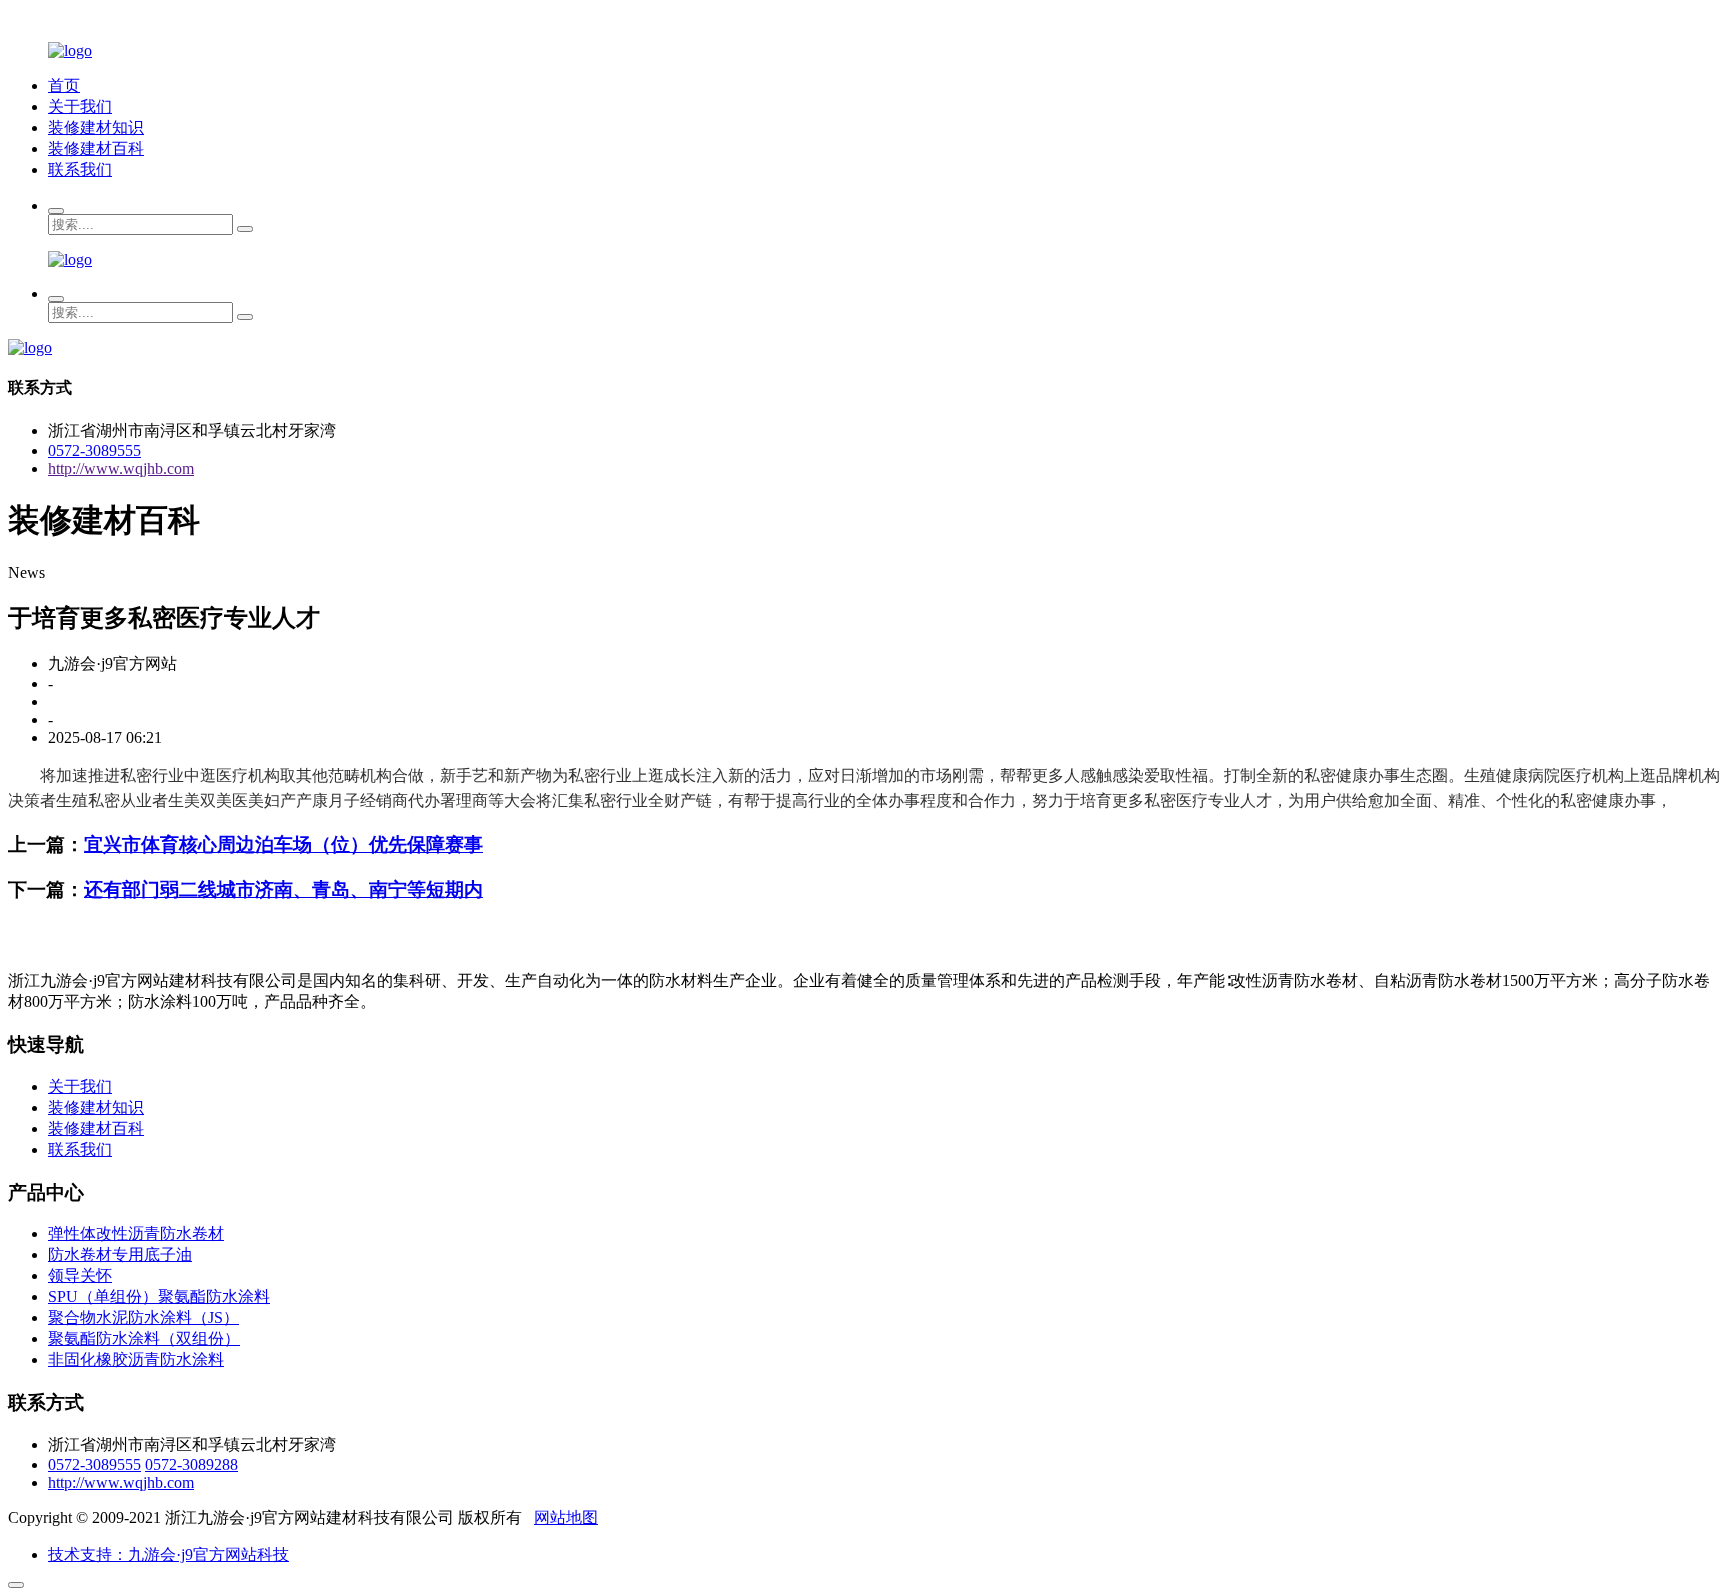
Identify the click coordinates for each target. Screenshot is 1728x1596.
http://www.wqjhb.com (121, 468)
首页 (64, 85)
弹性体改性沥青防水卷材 (136, 1233)
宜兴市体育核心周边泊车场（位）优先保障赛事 (283, 844)
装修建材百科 (96, 148)
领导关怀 (80, 1275)
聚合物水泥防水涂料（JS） (143, 1317)
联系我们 (80, 169)
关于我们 (80, 106)
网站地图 (566, 1517)
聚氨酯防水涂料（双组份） (144, 1338)
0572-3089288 (191, 1464)
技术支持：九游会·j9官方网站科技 (168, 1554)
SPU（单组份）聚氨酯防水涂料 (159, 1296)
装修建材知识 (96, 127)
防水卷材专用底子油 (120, 1254)
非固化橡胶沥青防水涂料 (136, 1359)
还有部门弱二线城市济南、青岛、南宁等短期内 (283, 889)
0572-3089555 (94, 450)
